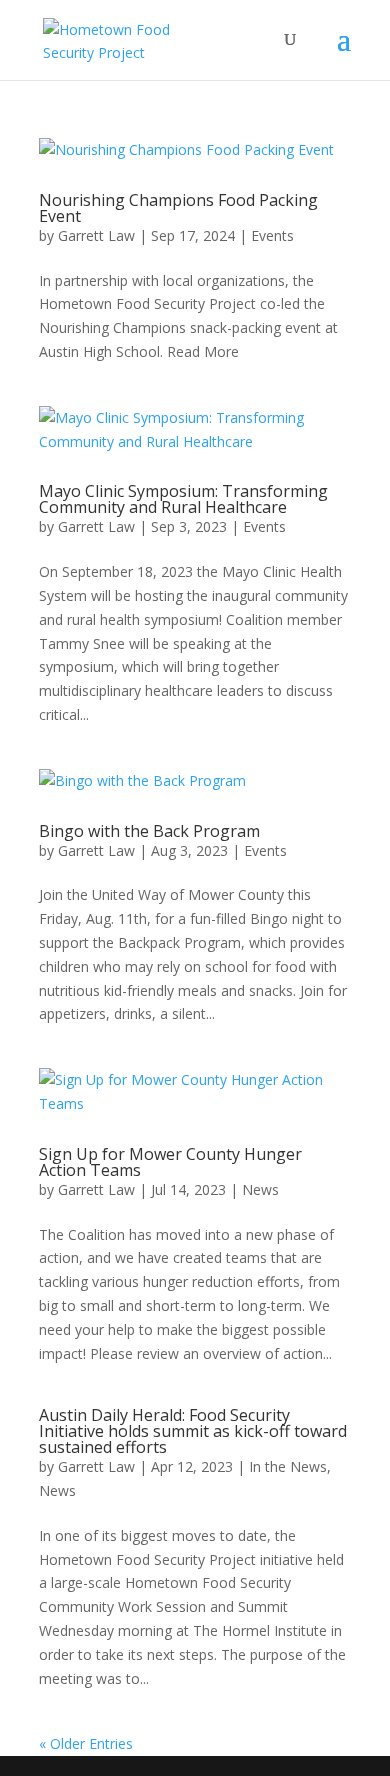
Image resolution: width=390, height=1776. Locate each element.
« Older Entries (86, 1743)
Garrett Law (96, 235)
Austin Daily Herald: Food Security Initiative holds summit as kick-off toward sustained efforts (193, 1431)
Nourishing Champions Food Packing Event (178, 208)
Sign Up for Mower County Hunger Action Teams (170, 1162)
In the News (288, 1466)
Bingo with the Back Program (149, 831)
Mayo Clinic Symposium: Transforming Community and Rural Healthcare (183, 499)
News (260, 1189)
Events (272, 235)
